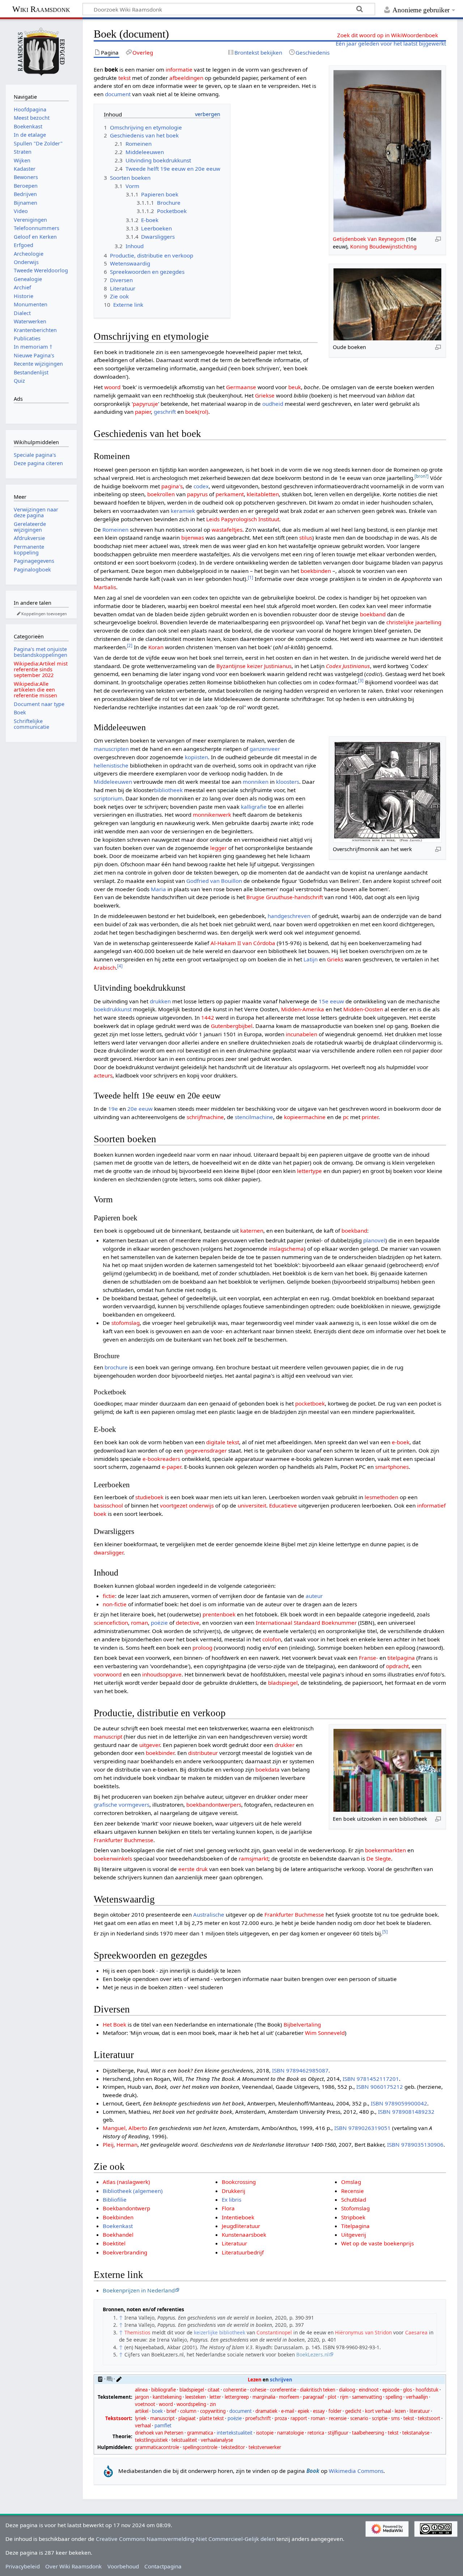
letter (215, 2397)
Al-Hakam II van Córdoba (243, 943)
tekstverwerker (265, 2447)
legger (218, 848)
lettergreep (237, 2397)
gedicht (353, 2411)
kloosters (288, 782)
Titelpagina (355, 2226)
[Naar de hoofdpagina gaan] (41, 51)
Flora (228, 2208)
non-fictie (115, 1604)
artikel (142, 2411)
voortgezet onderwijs (187, 1505)
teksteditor (233, 2447)
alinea (141, 2390)
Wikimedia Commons (356, 2471)
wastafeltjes (227, 530)
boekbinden (316, 571)
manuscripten (111, 749)
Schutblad (354, 2199)
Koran (156, 647)
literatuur (420, 2411)
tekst (124, 78)
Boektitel (114, 2243)
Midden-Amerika (303, 1009)
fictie (109, 1596)
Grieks (335, 959)
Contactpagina (163, 2566)
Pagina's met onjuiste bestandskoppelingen (41, 652)
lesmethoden (381, 1497)
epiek (303, 2411)
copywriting (213, 2411)
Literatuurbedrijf (243, 2252)
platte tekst (212, 2418)
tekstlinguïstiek (151, 2440)
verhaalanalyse (217, 2440)
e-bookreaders (161, 1459)
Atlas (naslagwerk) (126, 2182)
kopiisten (196, 757)
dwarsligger (109, 1552)
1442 (208, 1017)
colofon (272, 1639)
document (118, 94)
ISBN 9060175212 (380, 2087)
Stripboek (353, 2217)
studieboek (149, 1497)
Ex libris (231, 2199)
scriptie (380, 2418)
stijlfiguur (338, 2433)
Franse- (368, 1658)
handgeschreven (289, 916)
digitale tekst (223, 1442)
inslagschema (286, 1249)
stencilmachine (254, 1117)
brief (171, 2411)
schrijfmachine (205, 1117)
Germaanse (241, 387)
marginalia (264, 2397)
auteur (314, 1596)
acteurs (103, 1075)
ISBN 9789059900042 (399, 2103)
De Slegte (379, 1858)
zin (213, 2404)
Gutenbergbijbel (232, 1026)
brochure (116, 1367)
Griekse (265, 395)
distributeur (203, 1753)
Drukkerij (233, 2191)
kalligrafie (254, 807)
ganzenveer (265, 749)
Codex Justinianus (348, 666)
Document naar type (39, 704)
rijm (344, 2397)
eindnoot (369, 2390)
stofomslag (126, 1323)
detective (188, 1623)
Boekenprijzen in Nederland (139, 2290)
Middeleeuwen (113, 782)
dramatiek (266, 2411)
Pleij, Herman (120, 2144)
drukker (284, 1745)
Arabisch (105, 968)
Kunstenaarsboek (244, 2235)
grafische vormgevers (122, 1805)
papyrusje (145, 404)
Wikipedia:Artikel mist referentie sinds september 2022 (41, 669)
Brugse (255, 897)
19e (113, 1109)
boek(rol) (197, 412)
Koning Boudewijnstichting (383, 246)
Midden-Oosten (363, 1009)
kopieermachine (305, 1117)
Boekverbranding (125, 2252)
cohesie (258, 2390)
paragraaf (313, 2397)
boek (157, 2411)
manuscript (108, 1737)
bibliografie (163, 2390)
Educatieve (283, 1505)
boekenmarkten (385, 1850)
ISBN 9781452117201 (371, 2079)
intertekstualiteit (235, 2433)
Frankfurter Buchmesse (124, 1840)
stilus (306, 537)
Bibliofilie (115, 2199)
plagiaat (187, 2418)
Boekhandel (118, 2235)
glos (407, 2390)
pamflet (163, 2426)
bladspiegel (283, 1683)
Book (313, 2471)
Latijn (311, 959)
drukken (160, 1001)
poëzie (159, 1623)
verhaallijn (417, 2397)
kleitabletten (263, 494)
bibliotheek (168, 790)
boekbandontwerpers (214, 1805)
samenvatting (367, 2397)
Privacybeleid (23, 2566)
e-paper (171, 1467)
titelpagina (401, 1658)
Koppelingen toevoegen (44, 614)
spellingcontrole (200, 2447)
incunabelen (301, 1034)
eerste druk (193, 1869)
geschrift (165, 412)
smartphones (392, 1467)
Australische (209, 1914)
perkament (230, 494)
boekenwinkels (113, 1858)
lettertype (309, 1171)
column (188, 2411)
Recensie (352, 2191)
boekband (373, 614)
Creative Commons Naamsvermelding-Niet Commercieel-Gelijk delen (185, 2539)
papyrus (197, 494)
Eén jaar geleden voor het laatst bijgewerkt (391, 43)
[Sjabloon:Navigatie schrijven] (100, 2379)
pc (346, 1117)
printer (370, 1117)
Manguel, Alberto (125, 2128)
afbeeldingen (186, 78)
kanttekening (167, 2397)
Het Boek (114, 2024)
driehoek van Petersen (159, 2433)
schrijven (281, 2380)
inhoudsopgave (162, 1674)
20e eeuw (140, 1109)
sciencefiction (111, 1623)
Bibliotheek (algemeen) (133, 2191)
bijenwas (193, 537)
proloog (202, 1648)
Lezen (255, 2380)
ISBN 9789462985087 (300, 2070)
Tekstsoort (118, 2418)
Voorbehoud (123, 2566)
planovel (374, 1240)
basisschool (108, 1505)
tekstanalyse (416, 2433)
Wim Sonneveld (325, 2033)
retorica (316, 2433)
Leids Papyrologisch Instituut (243, 519)
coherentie (235, 2390)
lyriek (141, 2418)
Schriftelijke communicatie (31, 724)
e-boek (401, 1442)
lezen (400, 2411)
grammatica (200, 2433)
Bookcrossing (239, 2182)
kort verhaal (378, 2411)
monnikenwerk (212, 815)
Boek (20, 712)
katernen (252, 1230)
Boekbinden (118, 2217)
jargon (142, 2397)
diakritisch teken (318, 2390)
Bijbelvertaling (302, 2024)
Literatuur (234, 2243)
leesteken (196, 2397)
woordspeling (191, 2404)
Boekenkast (118, 2226)
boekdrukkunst (113, 1009)
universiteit (252, 1505)
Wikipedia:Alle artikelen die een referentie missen (35, 690)
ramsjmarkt (254, 1858)
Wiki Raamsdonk (41, 9)
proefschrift (258, 2418)
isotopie (265, 2433)
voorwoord (108, 1674)
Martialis (105, 587)
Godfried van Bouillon (214, 881)
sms (395, 2418)
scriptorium (108, 798)
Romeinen (115, 530)
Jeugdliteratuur (241, 2226)
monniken (256, 782)
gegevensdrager (206, 1450)
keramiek (183, 511)
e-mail (288, 2411)
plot (332, 2397)
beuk (295, 387)
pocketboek (310, 1403)
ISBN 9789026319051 (362, 2128)
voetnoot (145, 2404)
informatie (179, 69)
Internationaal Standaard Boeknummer (306, 1623)
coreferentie (283, 2390)
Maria (158, 889)
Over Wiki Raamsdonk (73, 2566)
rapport (299, 2418)
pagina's (172, 486)
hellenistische (111, 765)
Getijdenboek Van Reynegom (369, 239)
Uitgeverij (354, 2235)
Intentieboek (238, 2217)
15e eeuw (331, 1001)
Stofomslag (355, 2208)
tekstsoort (429, 2418)
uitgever (150, 1745)
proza (281, 2418)
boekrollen (161, 494)
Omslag (351, 2182)
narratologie (290, 2433)
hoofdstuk (427, 2390)
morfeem (289, 2397)
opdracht (397, 1666)
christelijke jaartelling (414, 622)
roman (139, 1623)
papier (143, 412)
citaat (214, 2390)
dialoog (347, 2390)
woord (112, 387)
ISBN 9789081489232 (406, 2112)
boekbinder (160, 1753)
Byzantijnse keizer (239, 666)
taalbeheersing (368, 2433)
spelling (394, 2397)
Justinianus (278, 666)
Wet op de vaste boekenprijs (377, 2243)
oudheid (273, 404)
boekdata (267, 1769)
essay (319, 2411)
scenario (359, 2418)
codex (201, 486)
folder (335, 2411)
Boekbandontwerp (126, 2208)
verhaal (143, 2426)
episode (391, 2390)
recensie (338, 2418)
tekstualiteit (184, 2440)
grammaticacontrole (157, 2447)
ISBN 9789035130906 (415, 2144)
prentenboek (219, 1614)
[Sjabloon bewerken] (119, 2379)
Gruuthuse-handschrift (294, 897)
